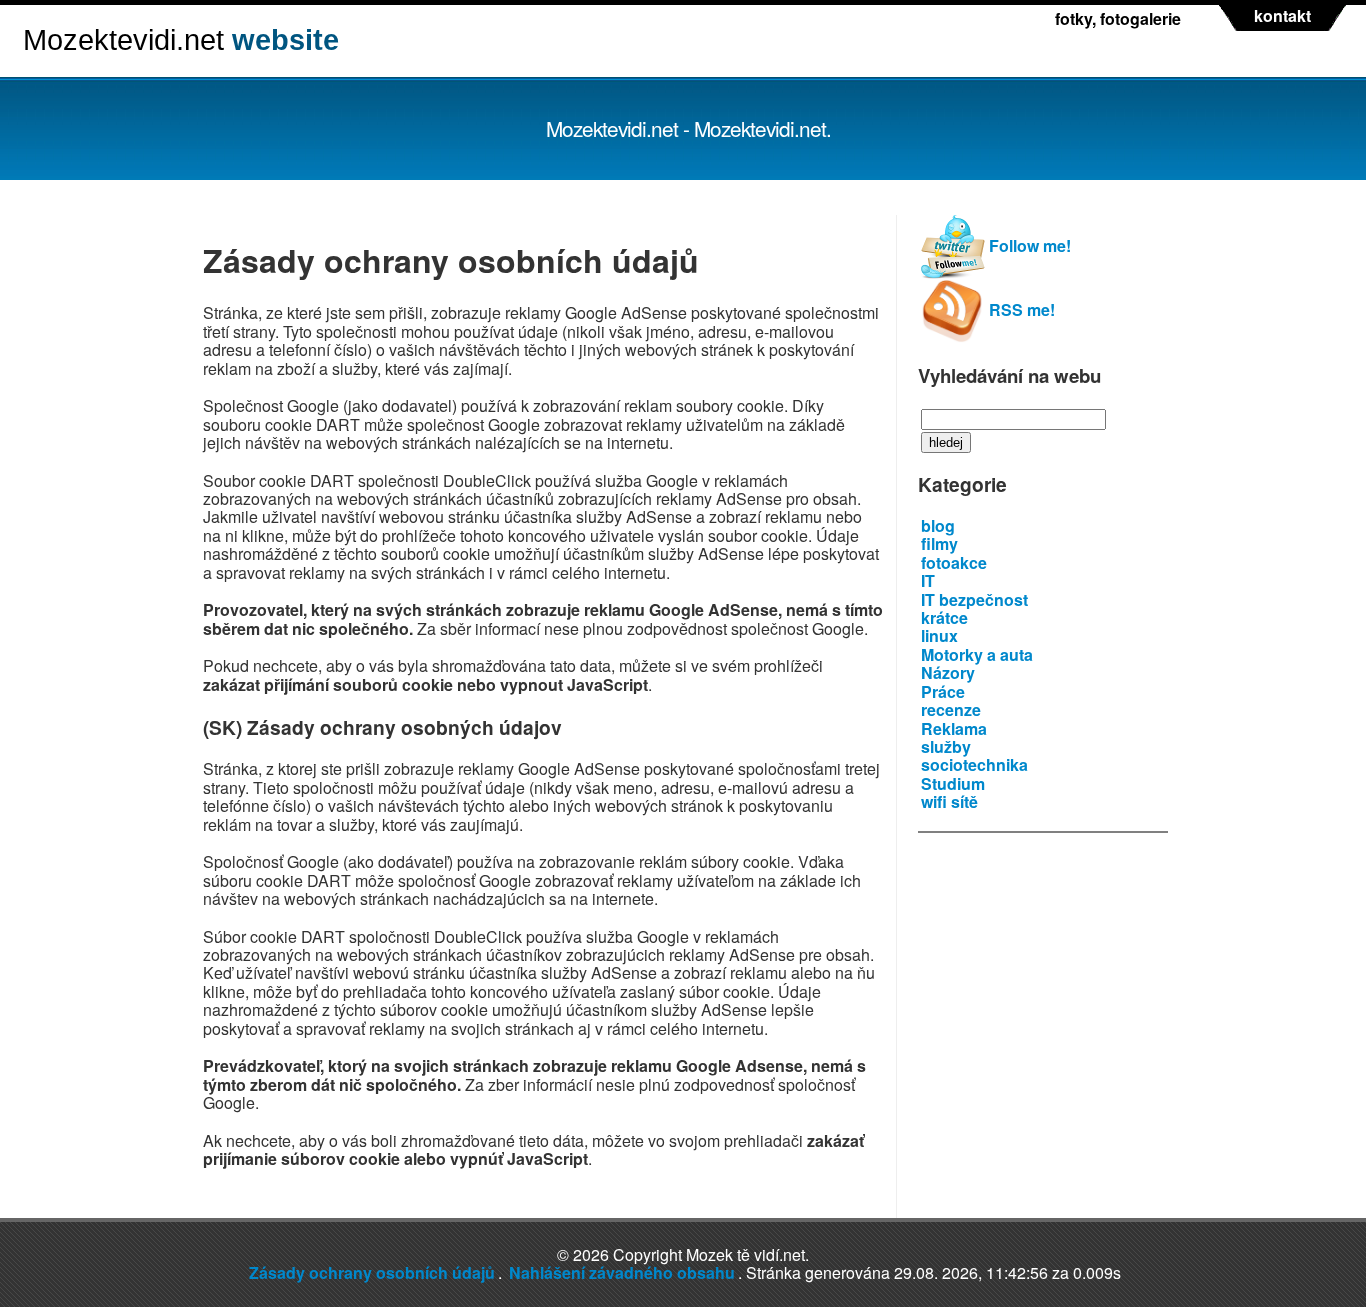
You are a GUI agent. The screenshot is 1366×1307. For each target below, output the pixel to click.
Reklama (954, 728)
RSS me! (1020, 309)
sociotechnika (974, 764)
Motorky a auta (977, 654)
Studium (953, 783)
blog (938, 525)
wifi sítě (949, 801)
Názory (948, 672)
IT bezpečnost (974, 599)
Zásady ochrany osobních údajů (372, 1272)
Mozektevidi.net (181, 40)
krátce (944, 617)
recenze (951, 709)
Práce (943, 691)
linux (939, 635)
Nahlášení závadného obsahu (622, 1272)
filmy (939, 543)
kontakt (1282, 16)
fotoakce (954, 562)
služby (946, 746)
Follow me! (1028, 245)
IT (928, 580)
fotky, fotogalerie (1118, 18)
